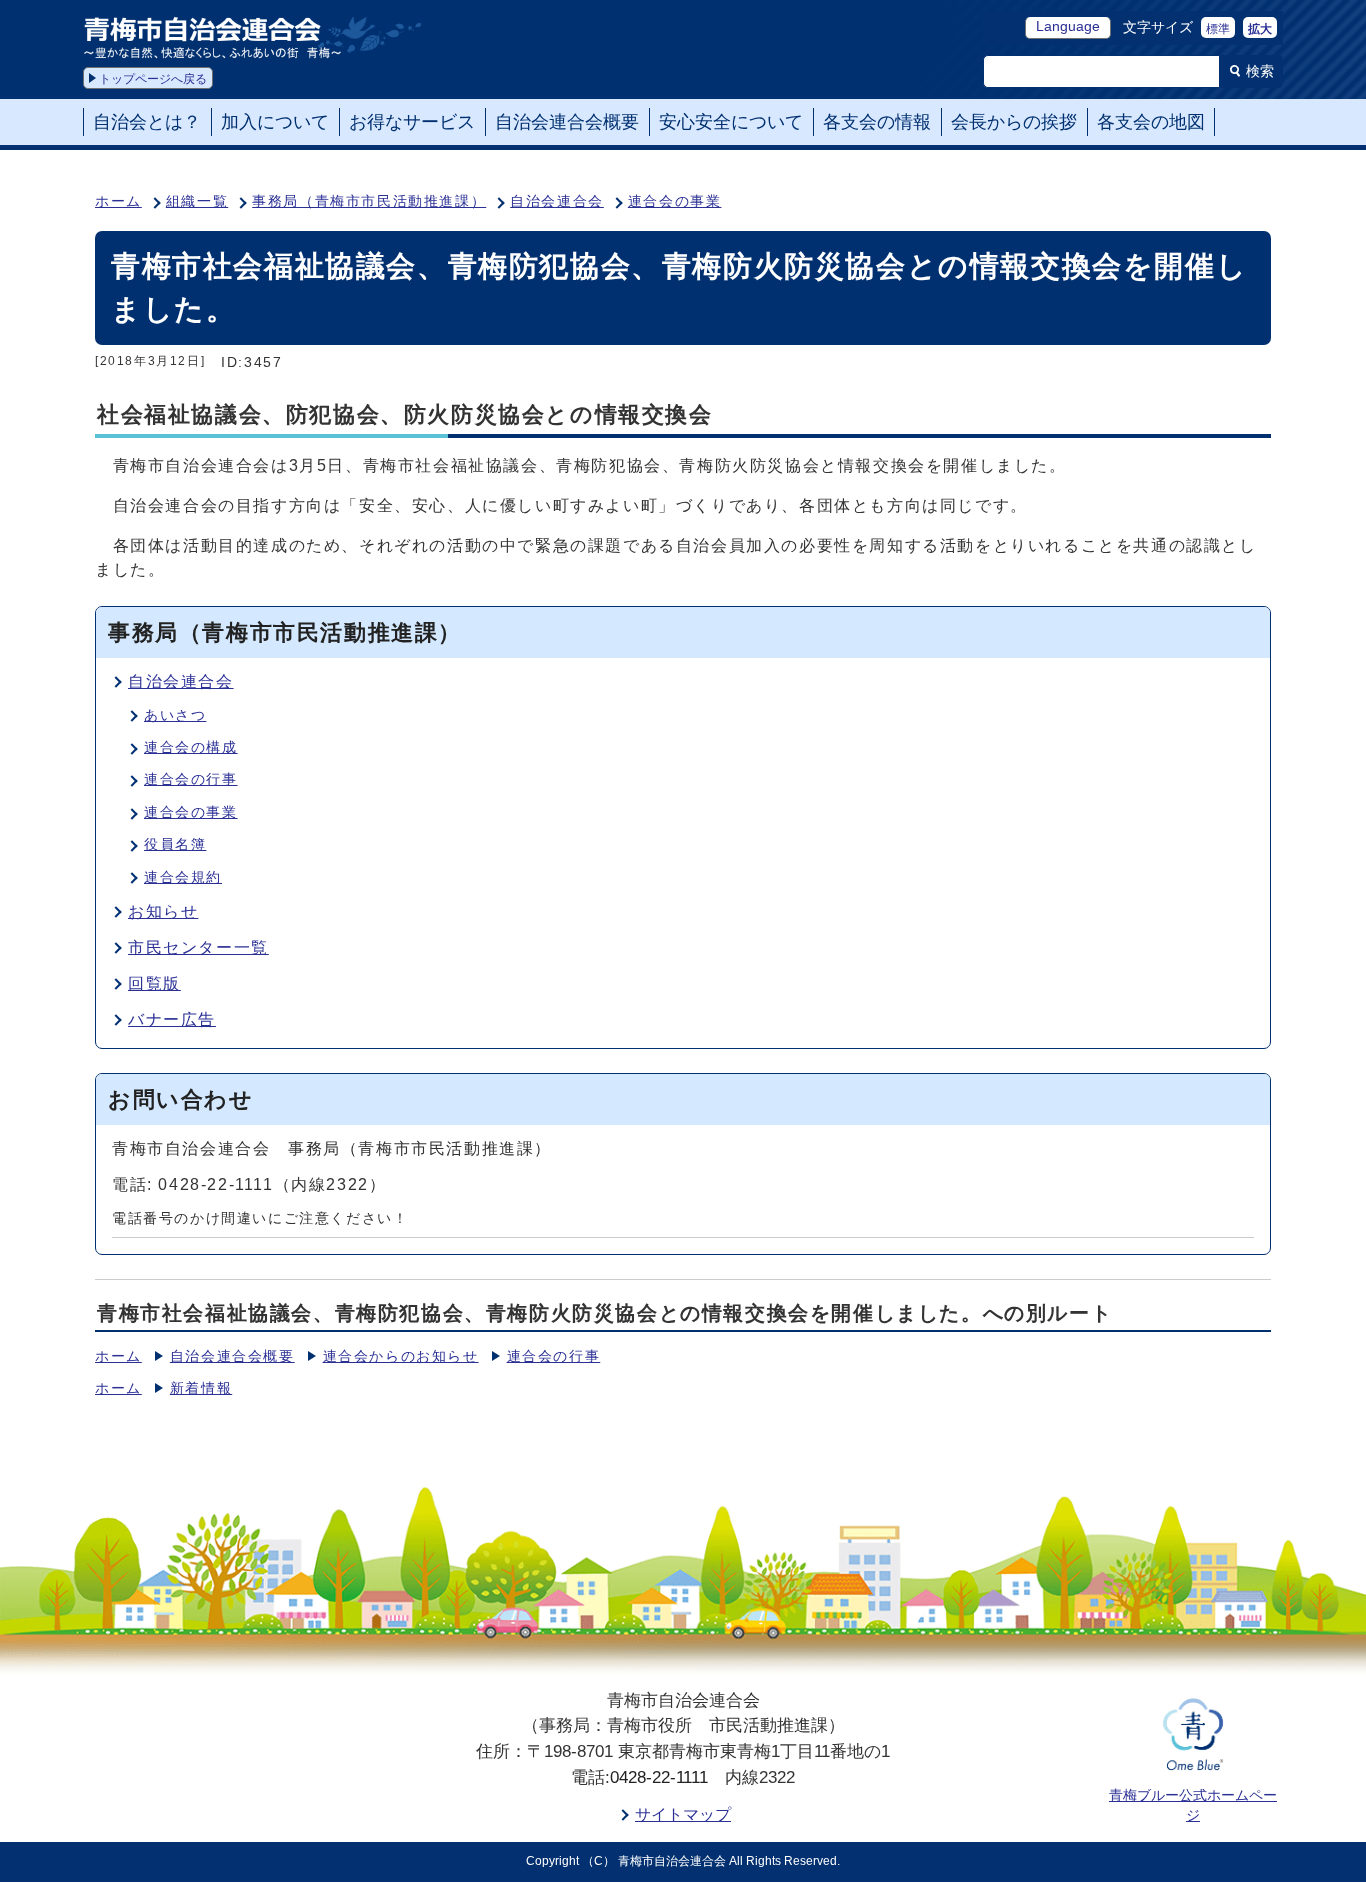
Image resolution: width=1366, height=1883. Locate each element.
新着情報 (201, 1388)
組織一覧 (197, 201)
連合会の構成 (191, 747)
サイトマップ (683, 1814)
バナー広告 (172, 1019)
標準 (1218, 29)
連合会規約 (183, 877)
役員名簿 (175, 844)
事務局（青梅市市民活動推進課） (369, 201)
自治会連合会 (557, 201)
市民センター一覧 (198, 947)
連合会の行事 (191, 779)
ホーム (118, 201)
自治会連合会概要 (232, 1356)
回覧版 (154, 983)
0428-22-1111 (659, 1777)
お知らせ (163, 911)
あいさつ (175, 715)
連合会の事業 (675, 201)
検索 (1260, 71)
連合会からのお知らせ (401, 1356)
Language (1068, 26)
